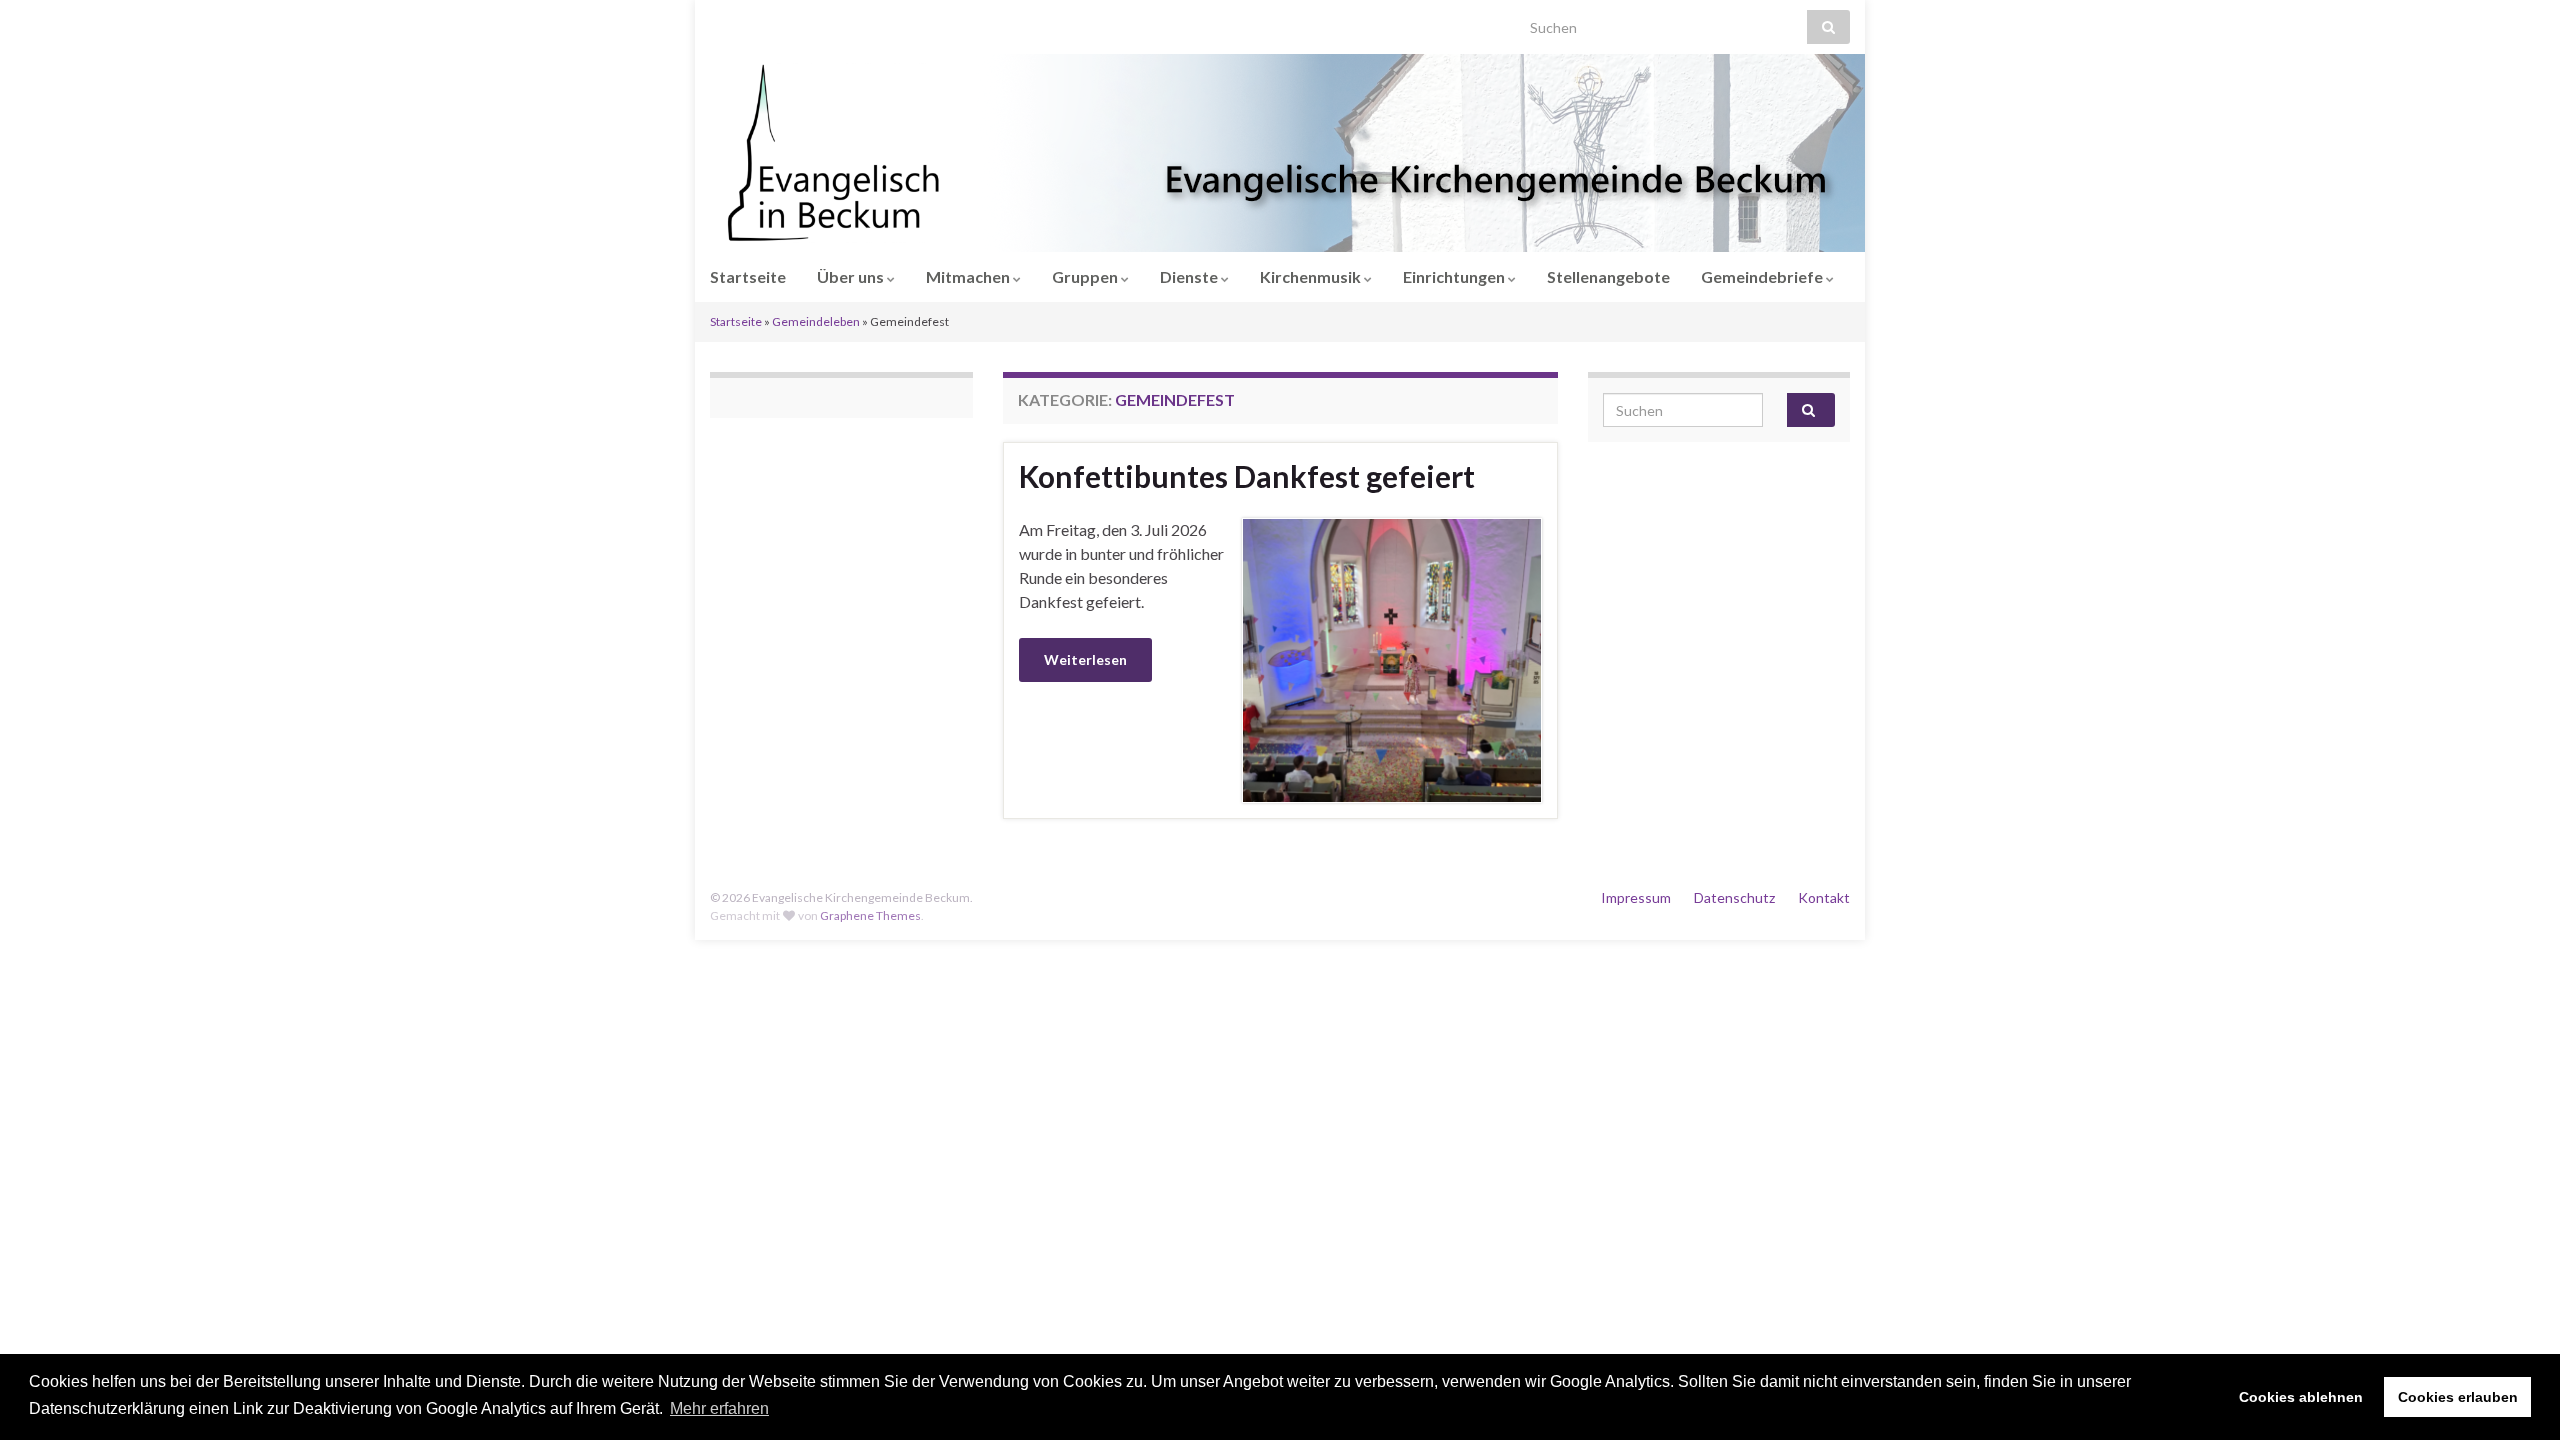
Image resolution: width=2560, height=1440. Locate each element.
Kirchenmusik (1312, 276)
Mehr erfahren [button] (719, 1408)
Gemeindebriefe (1763, 276)
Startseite (748, 276)
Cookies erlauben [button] (2458, 1397)
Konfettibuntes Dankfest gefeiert (1247, 476)
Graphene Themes (870, 915)
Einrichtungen (1455, 276)
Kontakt (1824, 897)
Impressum (1636, 897)
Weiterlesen (1085, 659)
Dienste (1190, 276)
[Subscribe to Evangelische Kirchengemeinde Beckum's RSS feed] (719, 21)
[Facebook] (749, 21)
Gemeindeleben (816, 321)
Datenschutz (1734, 897)
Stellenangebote (1608, 276)
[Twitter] (780, 21)
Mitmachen (969, 276)
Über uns (852, 276)
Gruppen (1086, 276)
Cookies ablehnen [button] (2301, 1397)
